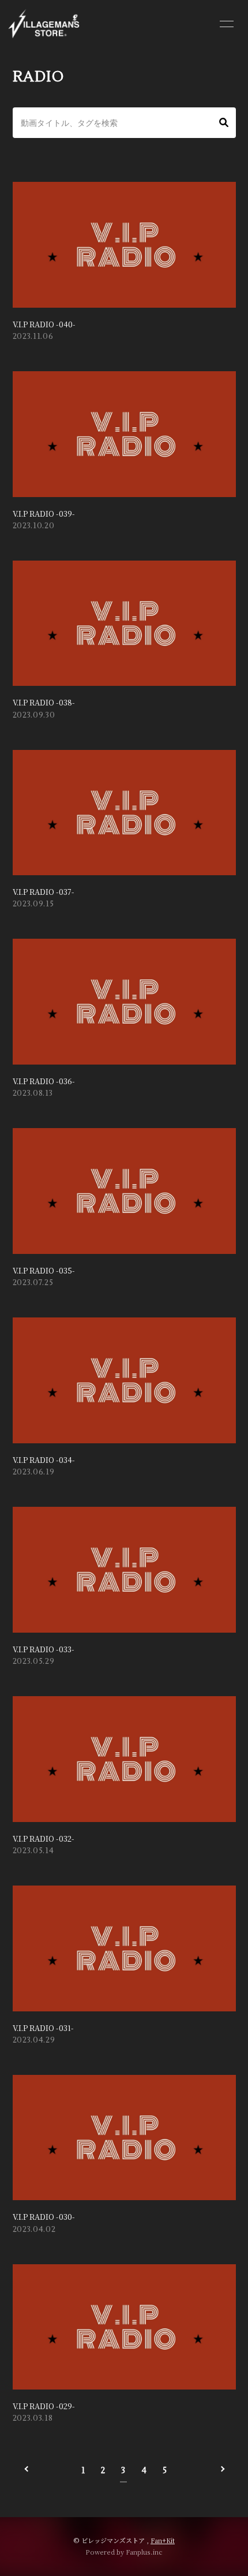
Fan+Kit (163, 2540)
